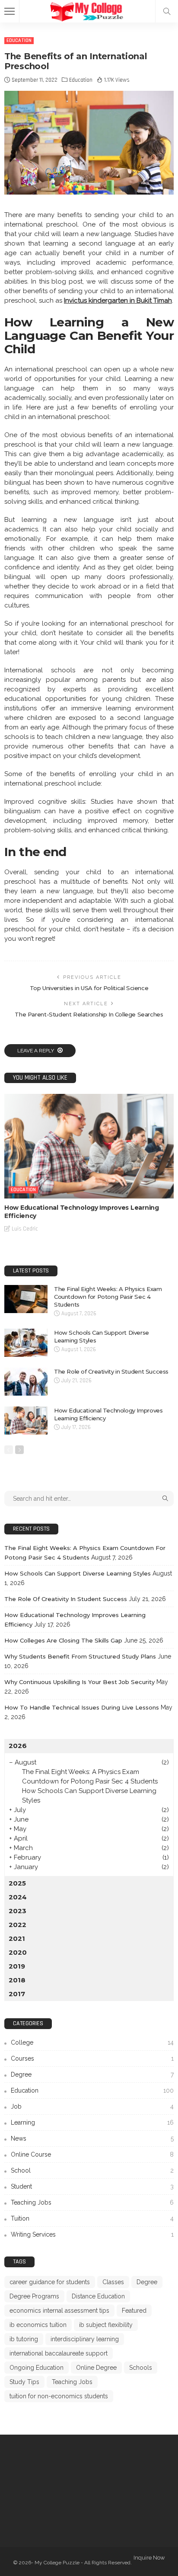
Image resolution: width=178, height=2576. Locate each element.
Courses (92, 2058)
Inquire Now (149, 2558)
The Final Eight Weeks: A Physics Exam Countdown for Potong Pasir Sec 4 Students (108, 1297)
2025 (17, 1883)
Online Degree (96, 2368)
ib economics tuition (38, 2325)
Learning (92, 2122)
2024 (18, 1897)
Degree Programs (34, 2296)
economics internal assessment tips (59, 2311)
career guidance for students (50, 2282)
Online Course (92, 2154)
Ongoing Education (37, 2368)
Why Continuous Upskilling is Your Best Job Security (79, 1682)
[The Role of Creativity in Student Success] (26, 1382)
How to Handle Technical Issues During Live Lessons (82, 1707)
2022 (17, 1925)
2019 (17, 1966)
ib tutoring (24, 2339)
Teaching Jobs (92, 2202)
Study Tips (24, 2382)
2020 (18, 1952)
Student (92, 2186)
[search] (167, 11)
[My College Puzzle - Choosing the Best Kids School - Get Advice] (89, 10)
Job (92, 2106)
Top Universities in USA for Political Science (89, 988)
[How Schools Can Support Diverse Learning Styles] (26, 1343)
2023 (17, 1911)
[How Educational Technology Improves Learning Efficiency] (89, 1146)
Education (19, 40)
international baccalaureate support (59, 2353)
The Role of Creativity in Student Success (111, 1371)
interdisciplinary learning (85, 2339)
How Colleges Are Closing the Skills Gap (63, 1640)
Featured (134, 2311)
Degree (92, 2074)
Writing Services (92, 2234)
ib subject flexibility (106, 2325)
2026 (18, 1746)
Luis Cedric (25, 1229)
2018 (17, 1980)
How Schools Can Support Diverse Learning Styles (78, 1573)
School (92, 2170)
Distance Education (98, 2296)
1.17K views (117, 80)
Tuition (92, 2218)
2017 (17, 1994)
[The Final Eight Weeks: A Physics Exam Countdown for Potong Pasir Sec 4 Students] (26, 1299)
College (92, 2042)
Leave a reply (36, 1051)
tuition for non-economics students (59, 2396)
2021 (17, 1938)
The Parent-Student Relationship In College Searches (89, 1014)
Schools (141, 2368)
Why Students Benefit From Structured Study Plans (80, 1656)
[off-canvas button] (10, 11)
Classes (113, 2282)
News (92, 2138)
